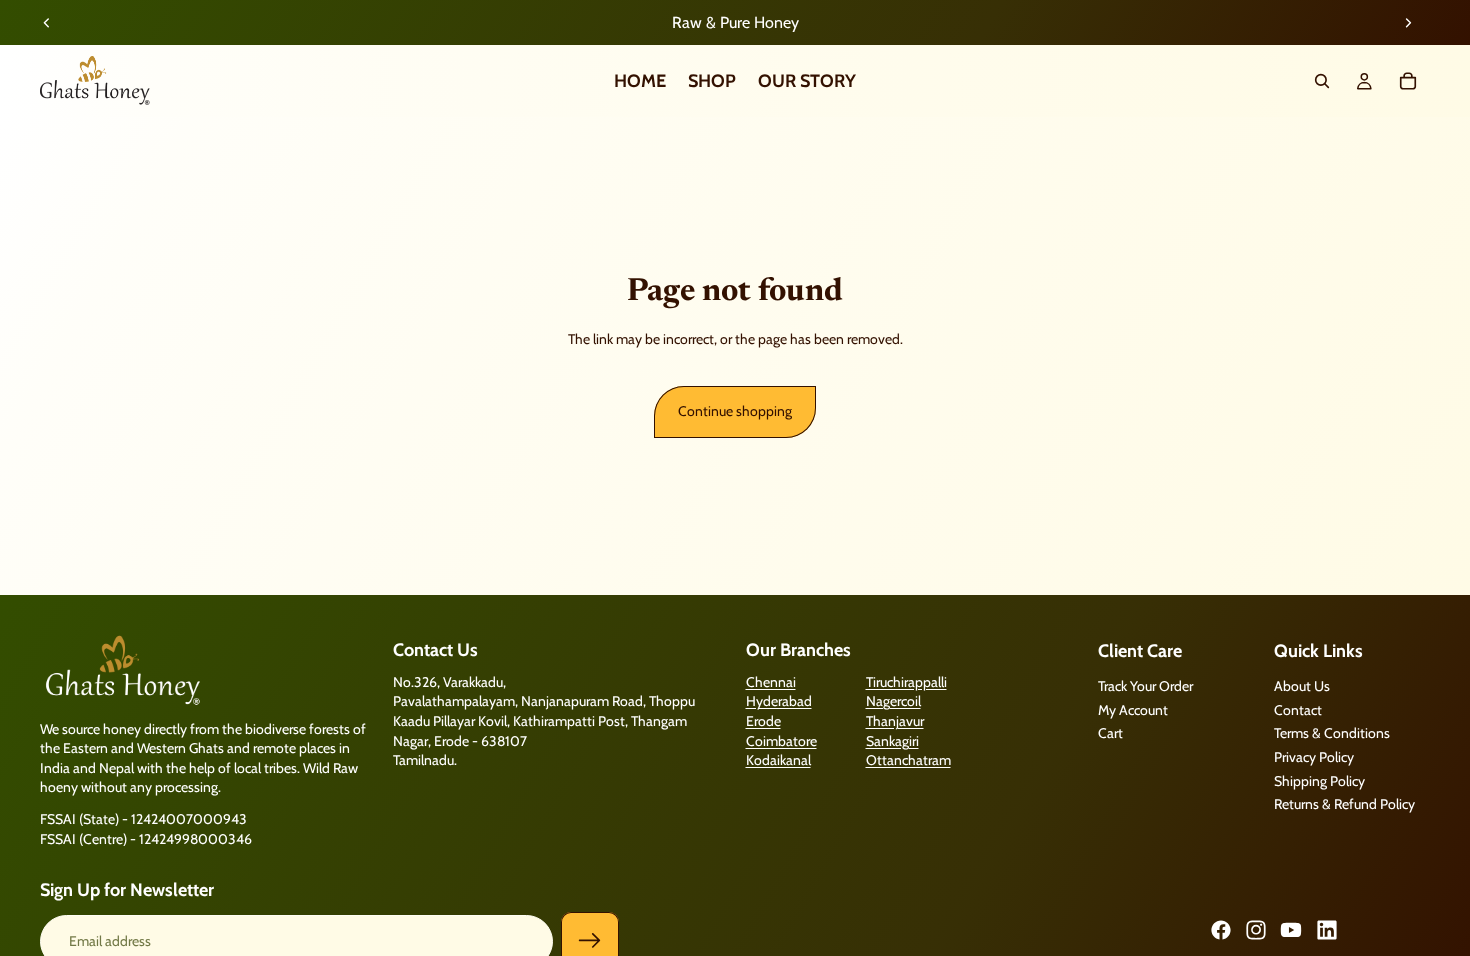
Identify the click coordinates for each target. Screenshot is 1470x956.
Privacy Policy (1314, 757)
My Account (1133, 710)
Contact (1298, 710)
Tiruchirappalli (906, 682)
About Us (1302, 687)
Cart (1110, 734)
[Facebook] (1221, 930)
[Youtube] (1291, 930)
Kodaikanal (778, 761)
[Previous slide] (47, 23)
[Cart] (1408, 81)
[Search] (1322, 81)
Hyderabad (779, 702)
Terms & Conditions (1332, 734)
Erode (763, 721)
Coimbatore (781, 741)
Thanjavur (895, 721)
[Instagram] (1256, 930)
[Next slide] (1408, 23)
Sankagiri (892, 741)
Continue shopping (735, 411)
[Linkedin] (1327, 930)
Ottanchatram (908, 761)
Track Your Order (1145, 687)
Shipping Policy (1319, 781)
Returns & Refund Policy (1344, 805)
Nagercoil (893, 702)
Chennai (771, 682)
